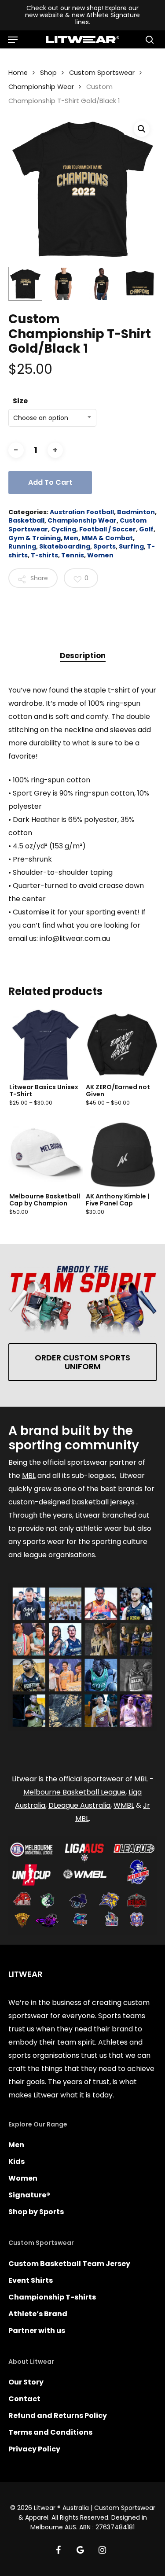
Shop (48, 73)
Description (83, 656)
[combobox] (52, 418)
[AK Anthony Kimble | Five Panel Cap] (122, 1155)
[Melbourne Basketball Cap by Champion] (46, 1155)
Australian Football (82, 512)
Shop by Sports (36, 2212)
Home (18, 73)
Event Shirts (31, 2280)
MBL (29, 1476)
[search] (148, 40)
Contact (24, 2399)
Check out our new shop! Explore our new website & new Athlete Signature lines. (82, 15)
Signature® (29, 2195)
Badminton (136, 512)
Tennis (73, 555)
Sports (104, 546)
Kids (16, 2161)
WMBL (124, 1805)
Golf (146, 529)
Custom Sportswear (102, 73)
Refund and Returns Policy (58, 2416)
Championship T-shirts (52, 2297)
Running (22, 546)
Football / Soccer (108, 529)
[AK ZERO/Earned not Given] (122, 1045)
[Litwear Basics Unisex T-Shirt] (46, 1045)
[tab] (83, 656)
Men (71, 538)
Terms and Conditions (50, 2432)
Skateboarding (65, 546)
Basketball (26, 520)
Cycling (64, 529)
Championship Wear (41, 87)
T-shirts (44, 555)
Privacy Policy (34, 2449)
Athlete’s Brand (38, 2314)
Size (20, 401)
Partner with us (37, 2331)
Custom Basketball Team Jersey (69, 2264)
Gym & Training (35, 538)
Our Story (26, 2382)
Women (100, 555)
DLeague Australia (79, 1805)
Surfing (131, 546)
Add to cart (50, 482)
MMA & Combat (107, 538)
